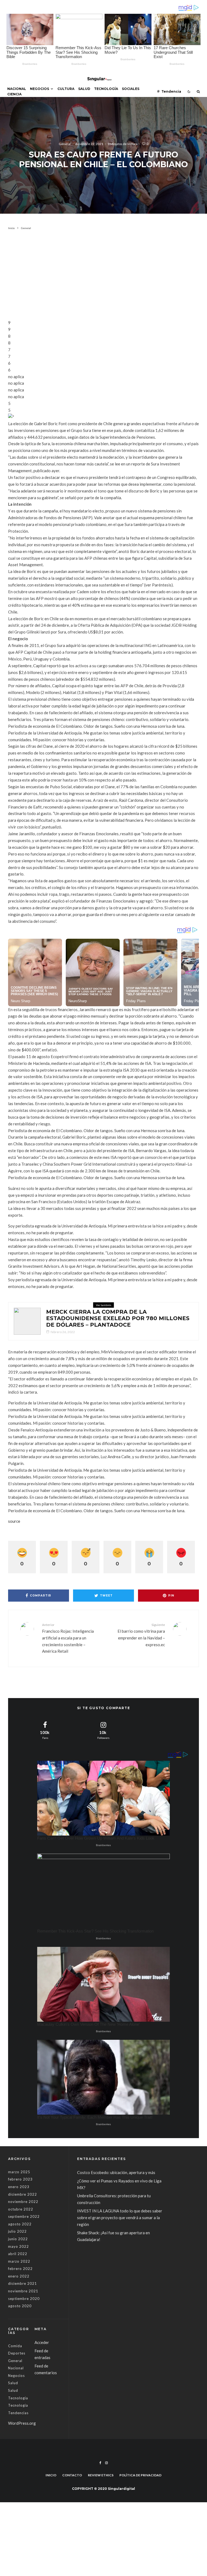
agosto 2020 (20, 2306)
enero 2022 (19, 2276)
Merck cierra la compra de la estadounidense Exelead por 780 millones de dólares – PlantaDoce (118, 1318)
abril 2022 (18, 2254)
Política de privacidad (140, 2475)
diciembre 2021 (23, 2283)
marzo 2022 (19, 2261)
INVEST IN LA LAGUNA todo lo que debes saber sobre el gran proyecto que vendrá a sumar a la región (120, 2218)
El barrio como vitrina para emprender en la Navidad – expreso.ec (141, 1635)
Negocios (39, 89)
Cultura (66, 89)
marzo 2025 (19, 2172)
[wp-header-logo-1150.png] (27, 1321)
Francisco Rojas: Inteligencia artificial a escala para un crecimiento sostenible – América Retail (68, 1638)
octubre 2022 (21, 2209)
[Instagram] (106, 2463)
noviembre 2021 (23, 2291)
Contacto (72, 2475)
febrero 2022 (20, 2269)
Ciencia (14, 94)
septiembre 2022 (24, 2216)
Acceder (42, 2342)
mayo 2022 (18, 2246)
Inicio (51, 2475)
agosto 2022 (20, 2224)
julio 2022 (17, 2231)
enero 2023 (19, 2187)
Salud (84, 89)
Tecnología (106, 89)
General (65, 144)
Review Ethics (101, 2475)
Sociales (131, 89)
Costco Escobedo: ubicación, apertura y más (116, 2172)
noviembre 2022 (23, 2202)
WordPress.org (22, 2423)
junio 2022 (18, 2239)
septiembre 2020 (24, 2299)
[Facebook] (100, 2463)
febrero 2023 (20, 2179)
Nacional (17, 89)
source (14, 1521)
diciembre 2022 (23, 2194)
